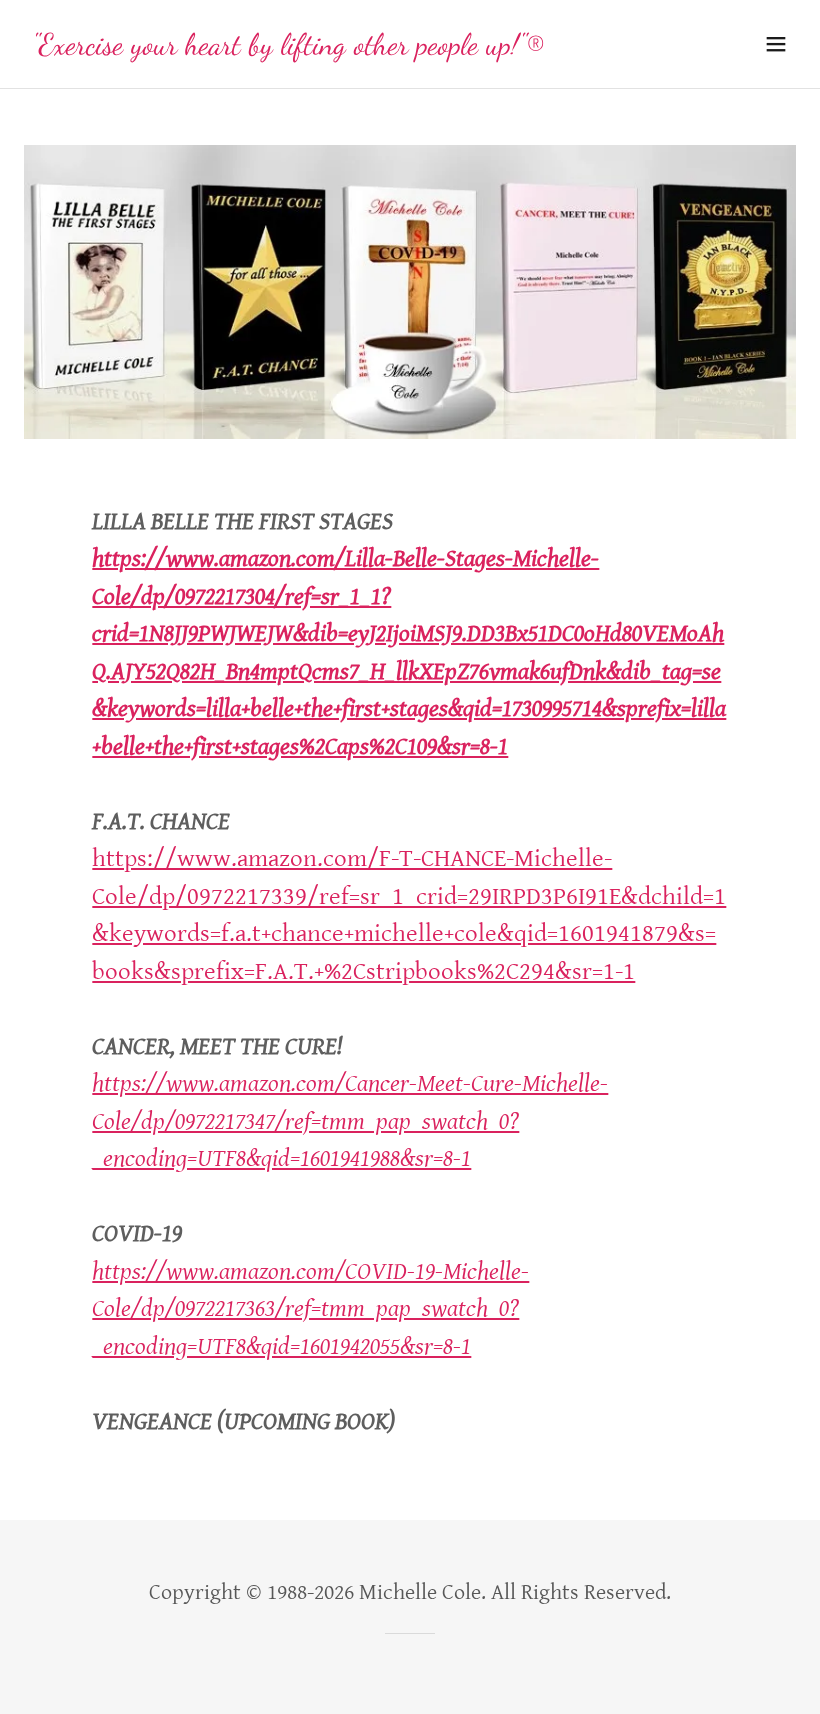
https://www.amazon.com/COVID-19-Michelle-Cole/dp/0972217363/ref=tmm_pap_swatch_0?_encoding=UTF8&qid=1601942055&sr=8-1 (310, 1309)
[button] (776, 44)
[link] (288, 48)
